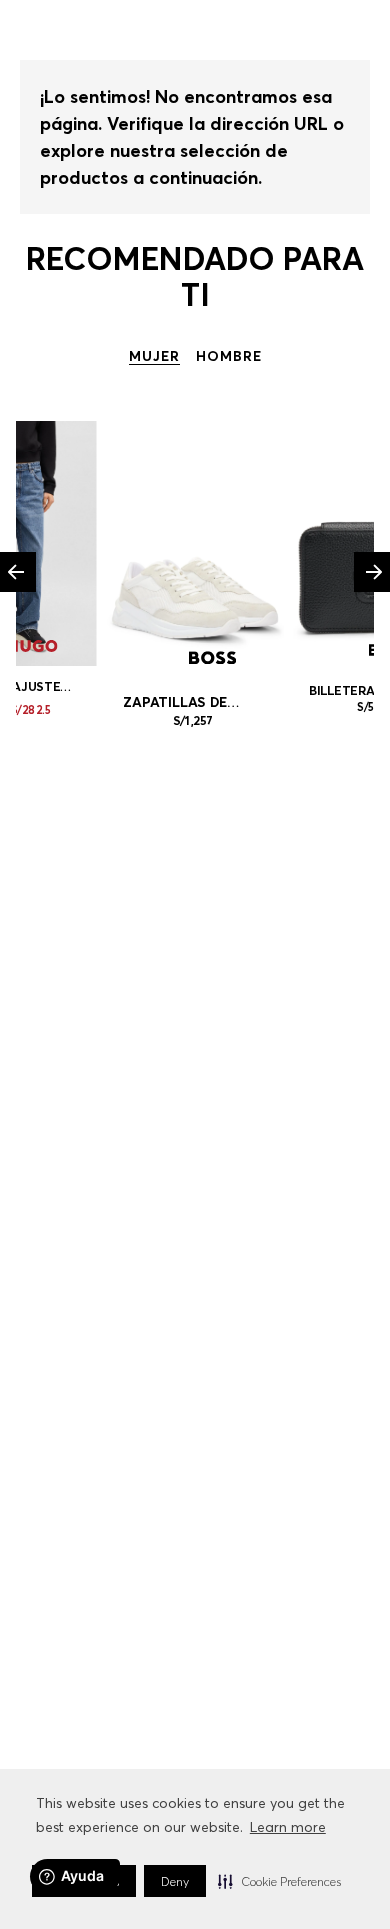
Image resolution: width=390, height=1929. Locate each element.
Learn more (288, 1827)
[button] (279, 1881)
